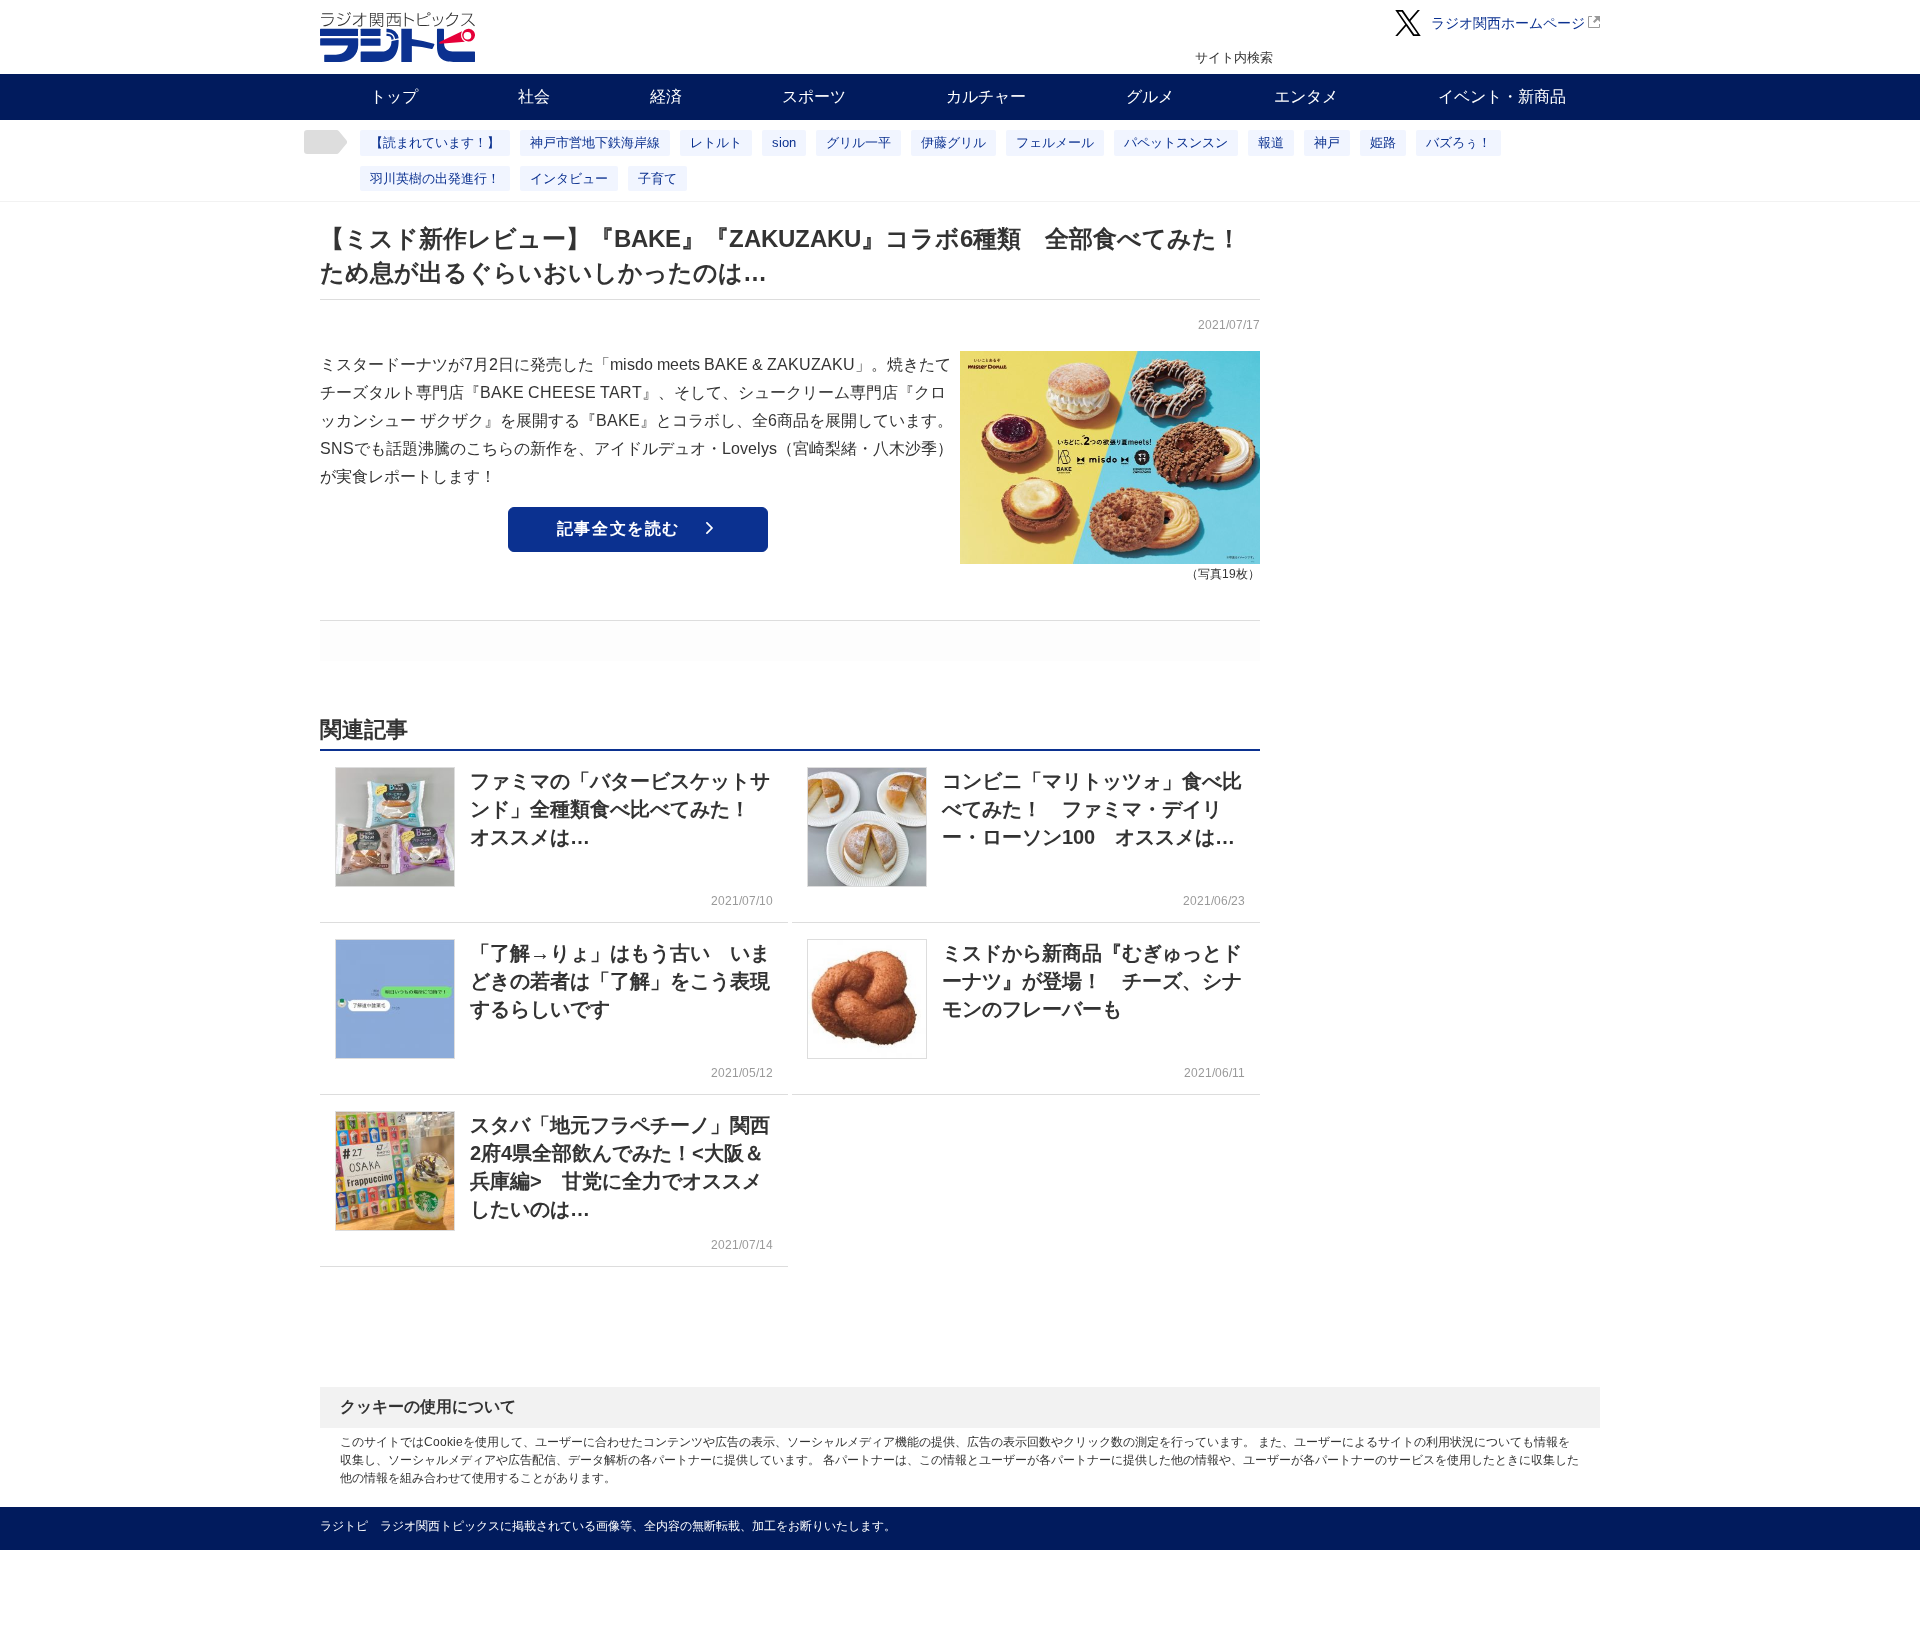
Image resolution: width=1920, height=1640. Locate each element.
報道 (1271, 142)
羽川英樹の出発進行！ (435, 178)
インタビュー (569, 178)
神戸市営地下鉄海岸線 (595, 142)
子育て (657, 178)
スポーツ (814, 96)
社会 (534, 96)
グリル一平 (858, 142)
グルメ (1150, 96)
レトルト (716, 142)
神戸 (1327, 142)
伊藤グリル (953, 142)
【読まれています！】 (435, 142)
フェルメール (1055, 142)
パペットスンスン (1176, 142)
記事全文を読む (618, 528)
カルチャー (986, 96)
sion (784, 142)
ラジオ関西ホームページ (1508, 23)
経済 (666, 96)
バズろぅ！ (1458, 142)
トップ (394, 96)
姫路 (1383, 142)
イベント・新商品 (1502, 96)
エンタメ (1306, 96)
